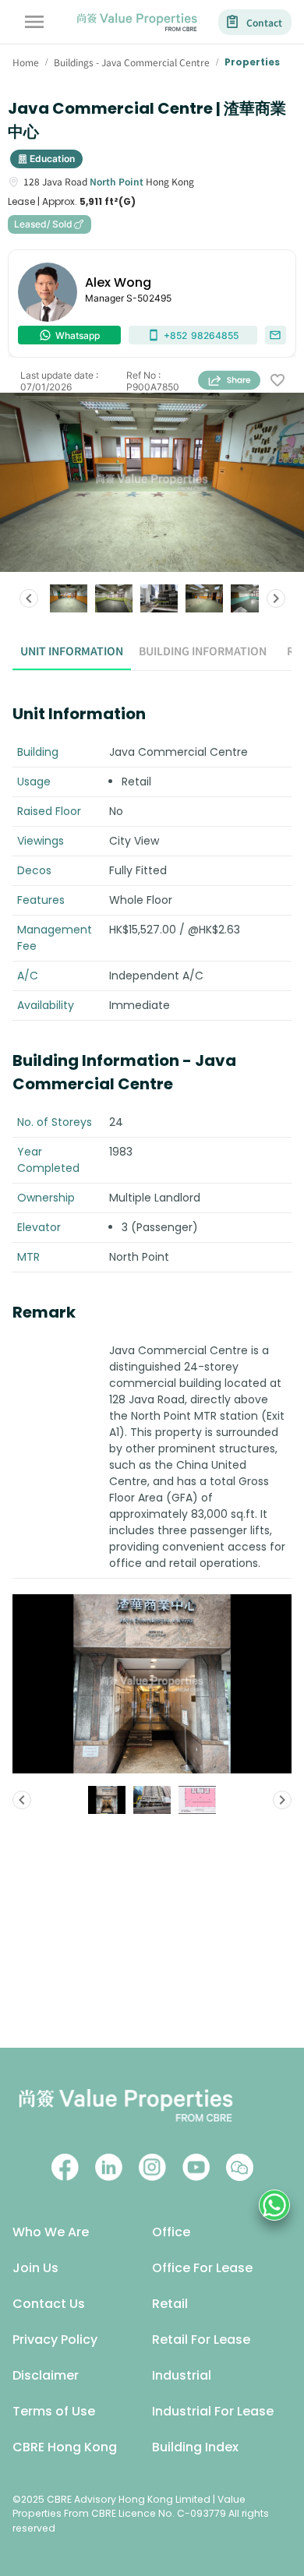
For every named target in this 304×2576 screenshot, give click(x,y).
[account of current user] (34, 22)
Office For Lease (202, 2268)
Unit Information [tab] (72, 651)
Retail (170, 2304)
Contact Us (49, 2304)
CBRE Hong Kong (65, 2447)
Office (171, 2232)
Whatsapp (78, 335)
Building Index (195, 2447)
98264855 (201, 335)
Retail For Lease (201, 2340)
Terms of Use (54, 2411)
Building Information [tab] (203, 651)
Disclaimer (46, 2375)
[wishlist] (277, 381)
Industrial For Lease (213, 2411)
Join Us (35, 2268)
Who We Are (51, 2232)
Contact (264, 22)
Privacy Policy (55, 2340)
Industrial (182, 2375)
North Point (117, 181)
